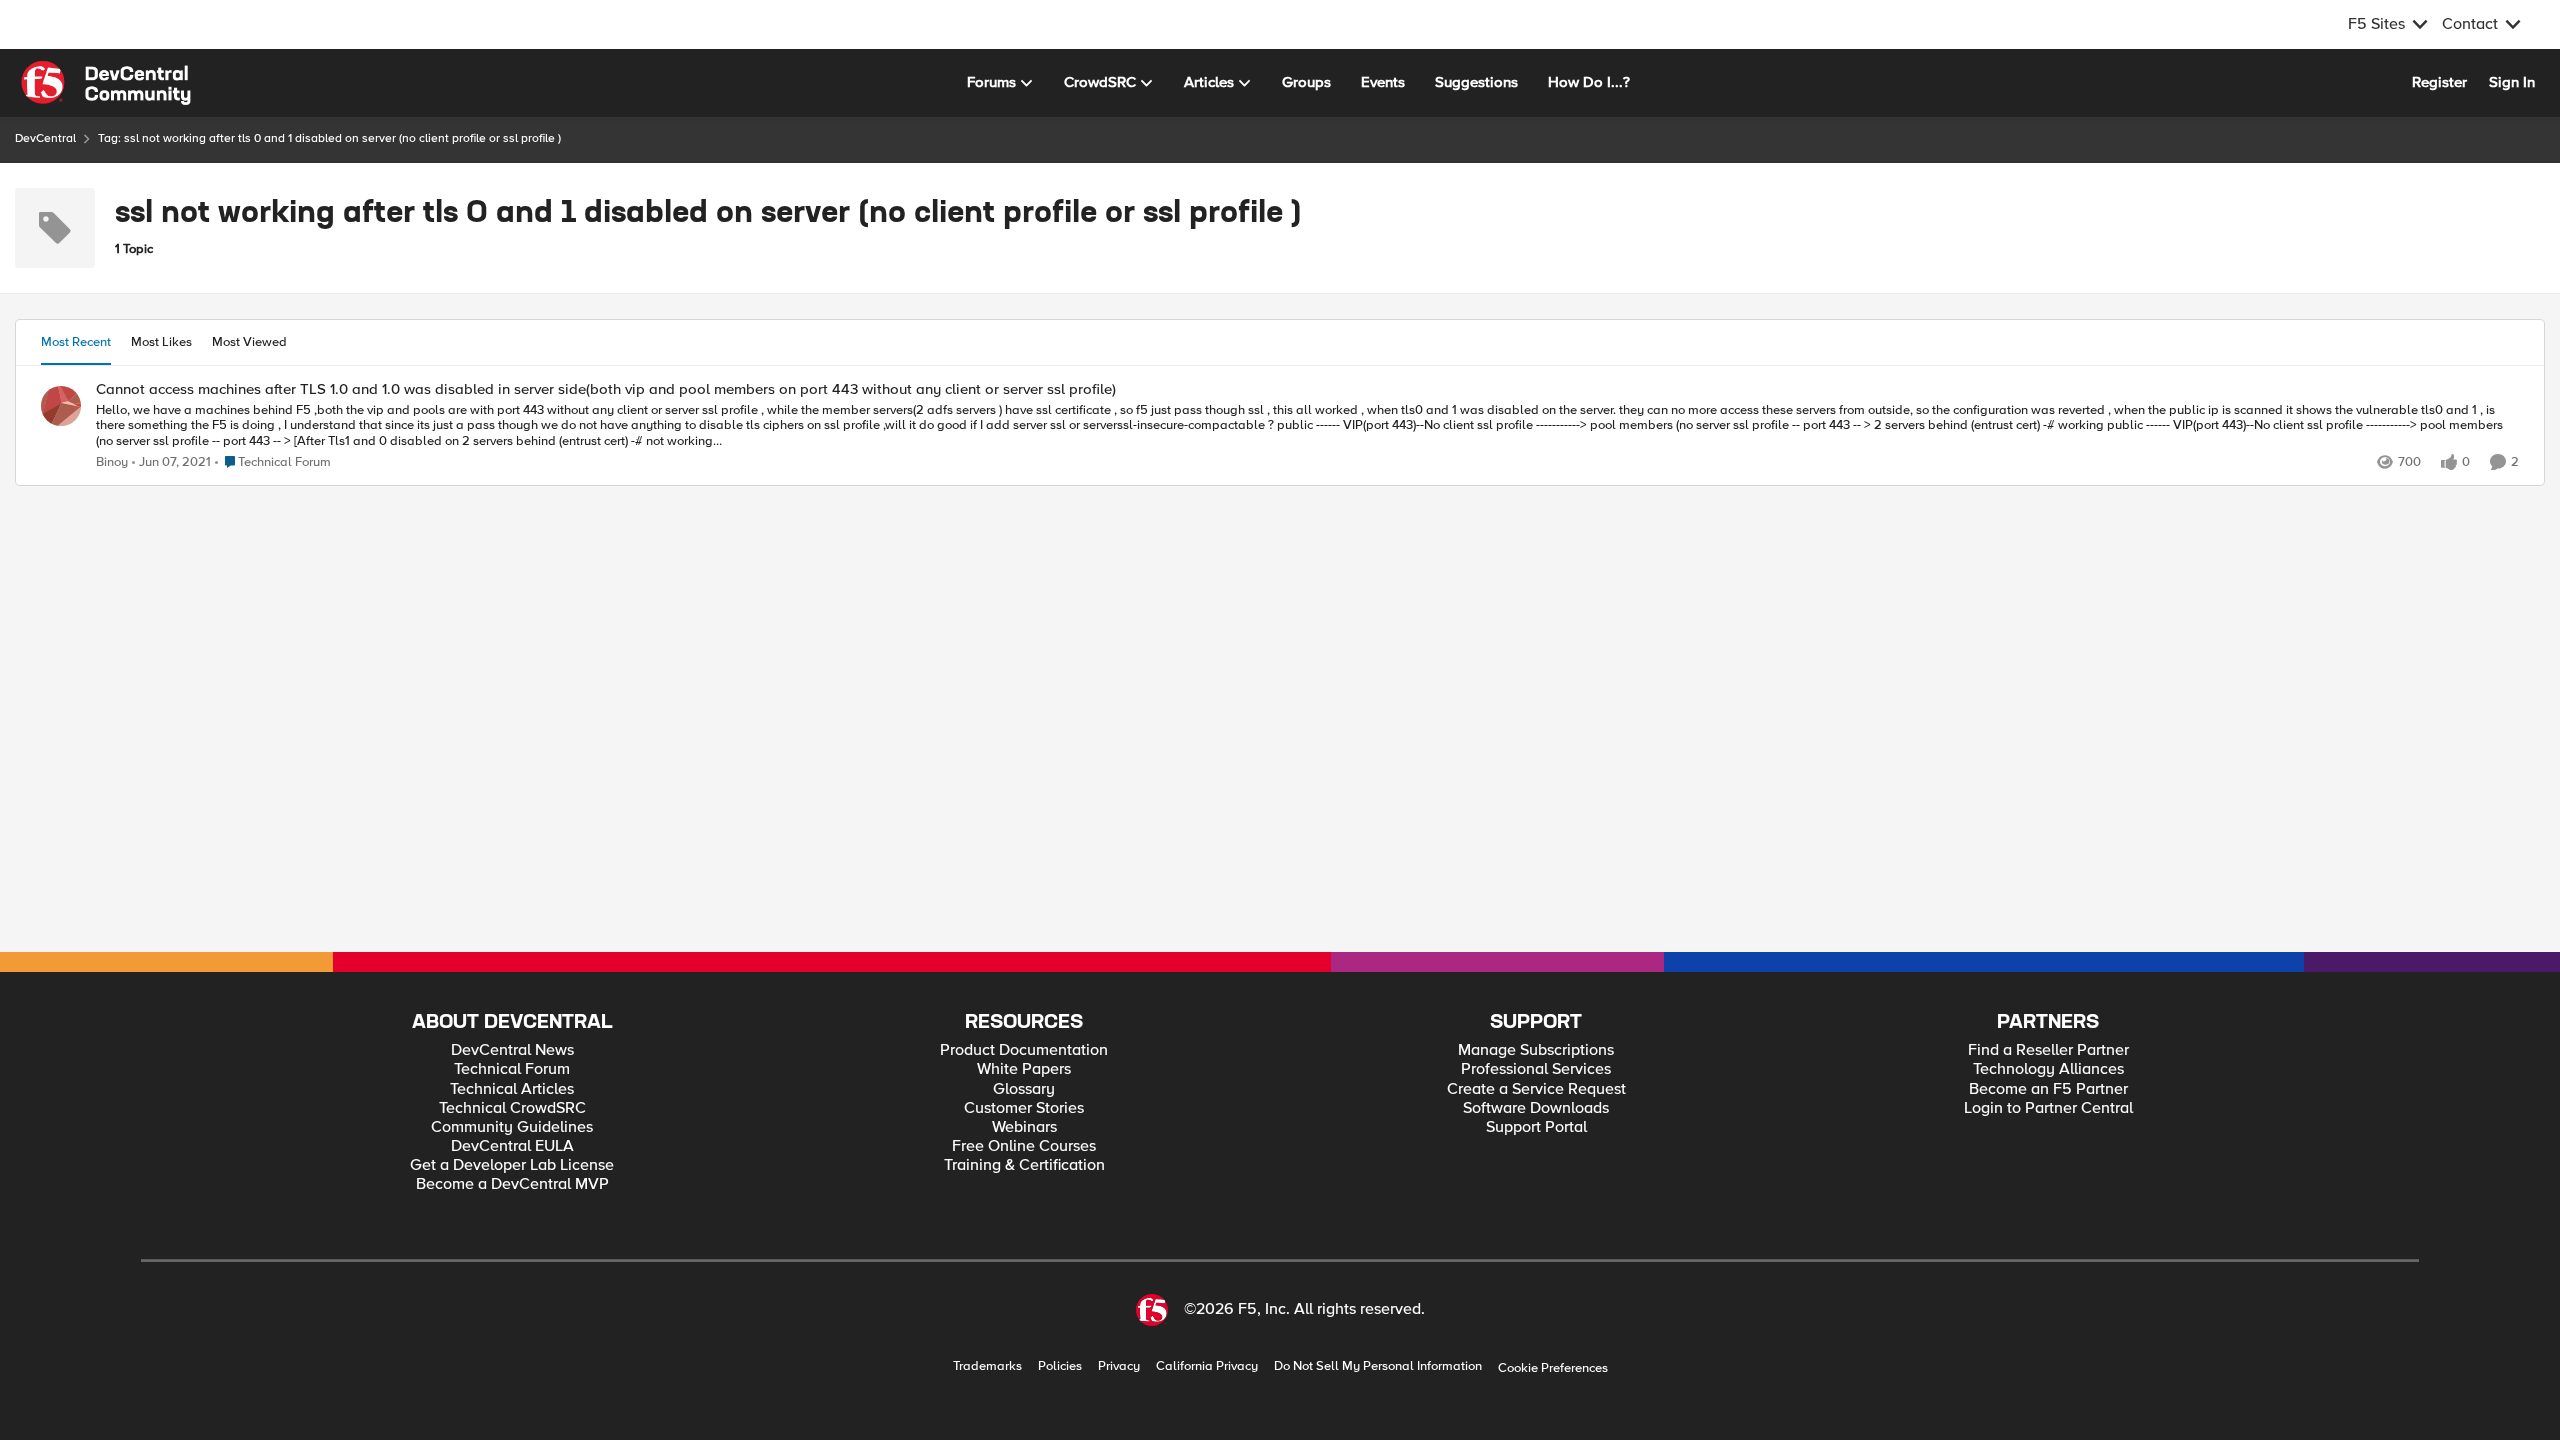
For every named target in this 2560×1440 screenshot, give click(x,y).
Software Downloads (1536, 1108)
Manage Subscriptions (1536, 1050)
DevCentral (45, 138)
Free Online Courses (1024, 1146)
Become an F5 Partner (2048, 1089)
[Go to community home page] (106, 83)
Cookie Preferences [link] (1553, 1368)
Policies (1060, 1366)
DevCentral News (512, 1050)
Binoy (112, 462)
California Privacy (1207, 1366)
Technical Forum (512, 1069)
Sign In (2512, 82)
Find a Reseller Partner (2048, 1050)
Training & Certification (1024, 1165)
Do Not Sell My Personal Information (1378, 1366)
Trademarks (987, 1366)
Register (2439, 82)
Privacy (1119, 1366)
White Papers (1024, 1069)
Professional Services (1536, 1069)
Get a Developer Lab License (512, 1165)
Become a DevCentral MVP (512, 1184)
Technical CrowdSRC (512, 1108)
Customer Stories (1024, 1108)
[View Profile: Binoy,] (61, 406)
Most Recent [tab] (76, 342)
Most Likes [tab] (161, 342)
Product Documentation (1024, 1050)
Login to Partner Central (2048, 1108)
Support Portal (1536, 1127)
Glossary (1024, 1089)
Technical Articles (512, 1089)
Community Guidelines (512, 1127)
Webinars (1024, 1127)
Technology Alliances (2048, 1069)
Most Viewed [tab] (249, 342)
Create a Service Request (1536, 1089)
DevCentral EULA (512, 1146)
